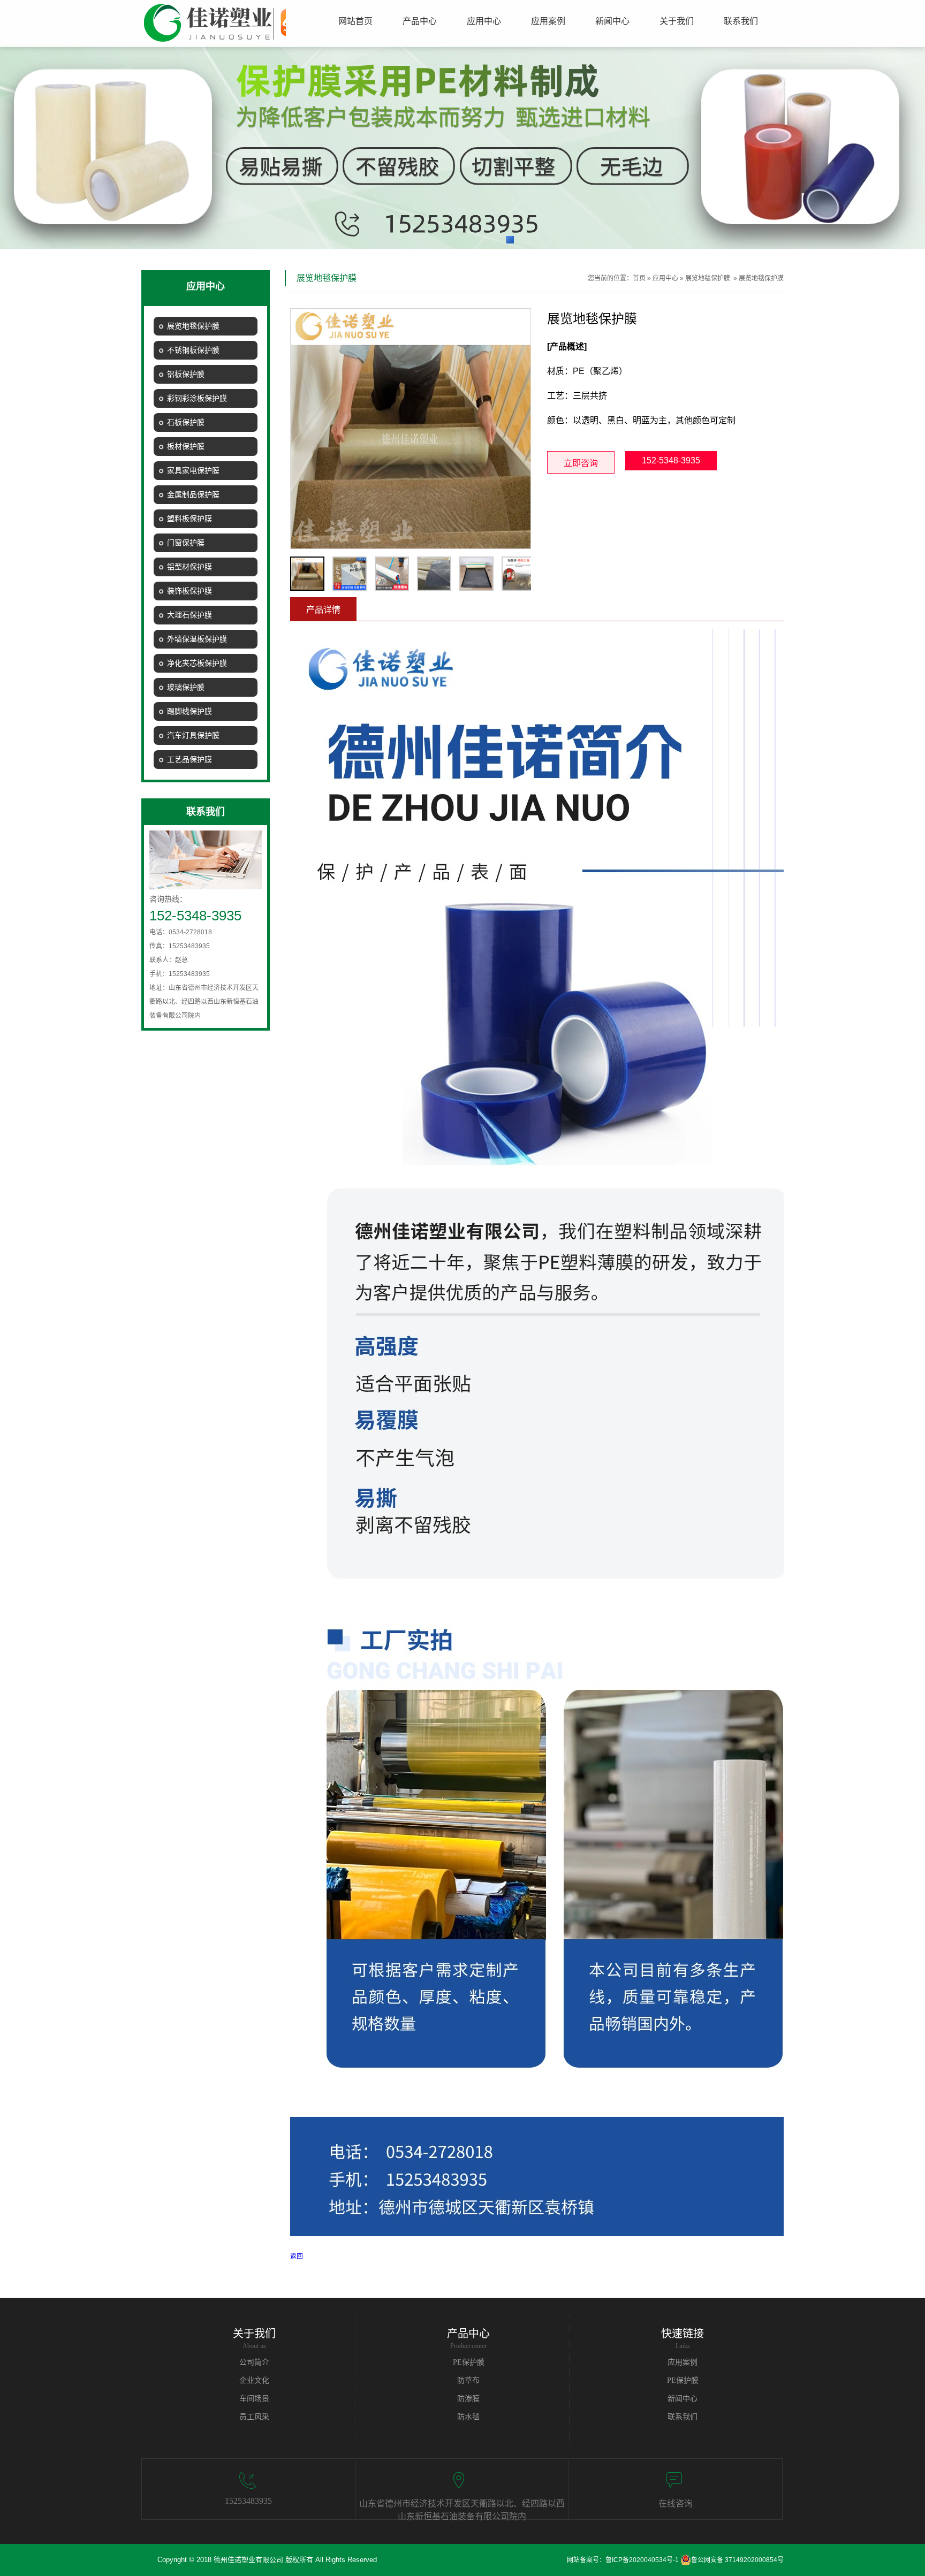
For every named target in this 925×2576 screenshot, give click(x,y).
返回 (297, 2257)
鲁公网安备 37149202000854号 (737, 2560)
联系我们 (683, 2417)
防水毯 (468, 2417)
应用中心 (665, 278)
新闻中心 (683, 2399)
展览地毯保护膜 (708, 278)
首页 (639, 278)
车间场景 (254, 2399)
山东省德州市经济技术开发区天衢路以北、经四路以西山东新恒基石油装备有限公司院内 (462, 2509)
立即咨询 (581, 463)
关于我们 (254, 2334)
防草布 (468, 2380)
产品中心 (468, 2334)
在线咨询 (676, 2503)
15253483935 (248, 2501)
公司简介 (254, 2362)
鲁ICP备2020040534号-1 (642, 2560)
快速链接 (683, 2334)
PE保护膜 (469, 2362)
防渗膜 (468, 2399)
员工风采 (254, 2417)
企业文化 (254, 2380)
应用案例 (683, 2362)
